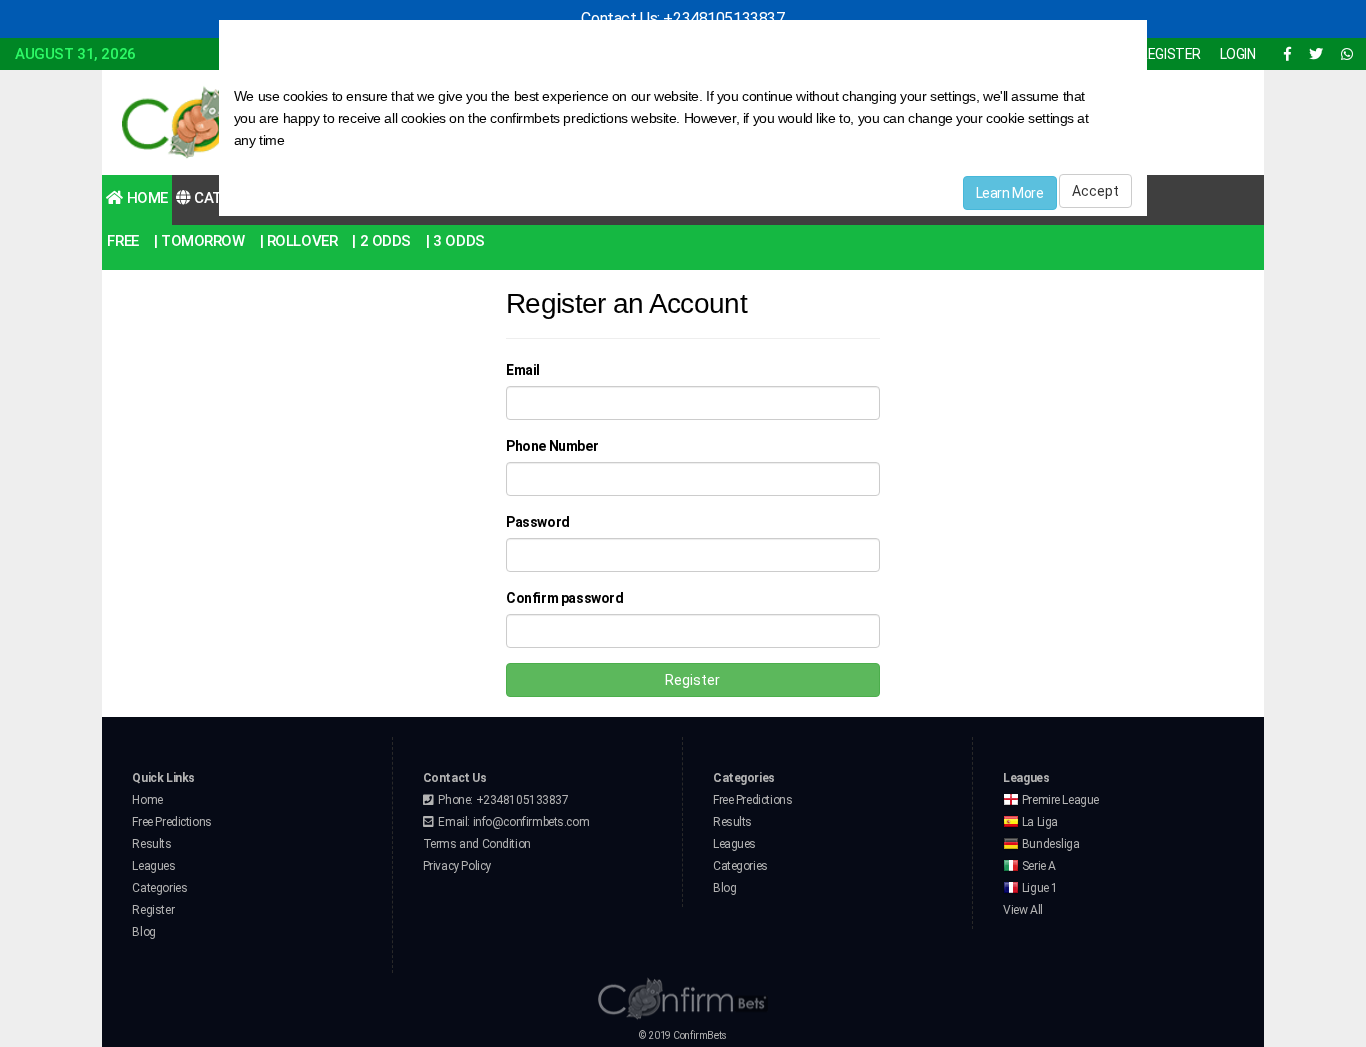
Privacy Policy (457, 866)
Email (523, 370)
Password (538, 522)
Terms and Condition (477, 844)
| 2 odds (381, 241)
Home (145, 198)
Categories (159, 888)
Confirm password (564, 598)
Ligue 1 (1038, 888)
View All (1023, 910)
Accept (1095, 191)
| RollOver (299, 241)
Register (692, 680)
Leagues (153, 866)
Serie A (1037, 866)
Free (122, 241)
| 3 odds (455, 241)
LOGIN (1238, 54)
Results (151, 844)
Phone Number (552, 446)
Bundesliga (1049, 844)
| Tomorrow (199, 241)
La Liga (1038, 822)
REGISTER (1170, 54)
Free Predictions (171, 822)
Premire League (1059, 800)
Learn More (1010, 193)
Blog (143, 932)
